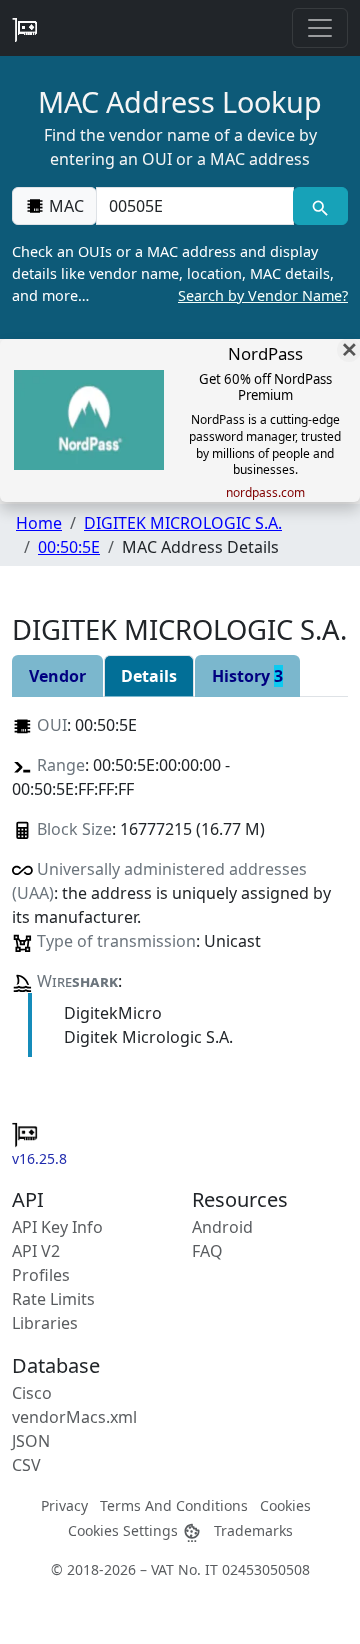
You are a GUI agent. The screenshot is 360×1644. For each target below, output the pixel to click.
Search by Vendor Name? (263, 295)
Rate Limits (53, 1299)
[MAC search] (320, 206)
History (247, 676)
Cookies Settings (125, 1530)
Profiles (41, 1275)
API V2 (36, 1251)
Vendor (57, 676)
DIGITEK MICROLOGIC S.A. (183, 523)
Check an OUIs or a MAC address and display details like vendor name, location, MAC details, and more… (180, 273)
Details (149, 676)
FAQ (207, 1251)
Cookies (285, 1505)
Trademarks (253, 1530)
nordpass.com (265, 493)
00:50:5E (69, 547)
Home (39, 523)
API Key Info (57, 1227)
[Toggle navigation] (320, 28)
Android (222, 1227)
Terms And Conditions (174, 1505)
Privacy (64, 1505)
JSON (31, 1441)
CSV (26, 1465)
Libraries (45, 1323)
